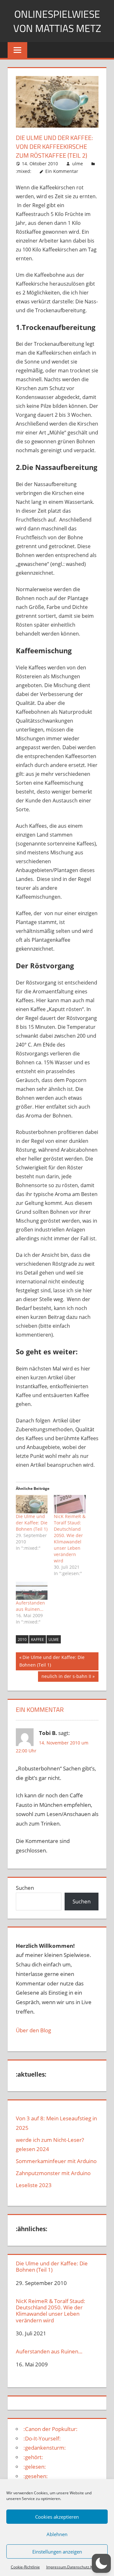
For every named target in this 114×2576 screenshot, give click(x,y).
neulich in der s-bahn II (66, 1677)
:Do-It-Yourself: (42, 2438)
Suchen (25, 1888)
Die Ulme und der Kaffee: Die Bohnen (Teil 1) (32, 1523)
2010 (22, 1639)
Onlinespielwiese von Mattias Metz (57, 21)
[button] (101, 2563)
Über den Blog (33, 2030)
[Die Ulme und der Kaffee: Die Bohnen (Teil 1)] (32, 1504)
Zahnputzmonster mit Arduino (53, 2173)
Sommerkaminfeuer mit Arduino (56, 2161)
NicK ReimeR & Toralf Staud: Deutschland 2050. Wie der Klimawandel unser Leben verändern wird (70, 1538)
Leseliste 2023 (34, 2185)
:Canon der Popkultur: (51, 2429)
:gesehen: (36, 2476)
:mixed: (24, 171)
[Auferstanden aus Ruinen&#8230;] (32, 1591)
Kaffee (38, 1639)
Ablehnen (57, 2534)
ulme (78, 164)
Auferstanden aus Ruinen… (30, 1606)
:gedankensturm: (45, 2448)
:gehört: (33, 2457)
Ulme (54, 1639)
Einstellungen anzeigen (57, 2552)
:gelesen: (35, 2467)
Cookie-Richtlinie (25, 2567)
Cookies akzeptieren (57, 2517)
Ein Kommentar (62, 171)
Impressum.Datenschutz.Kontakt (75, 2567)
